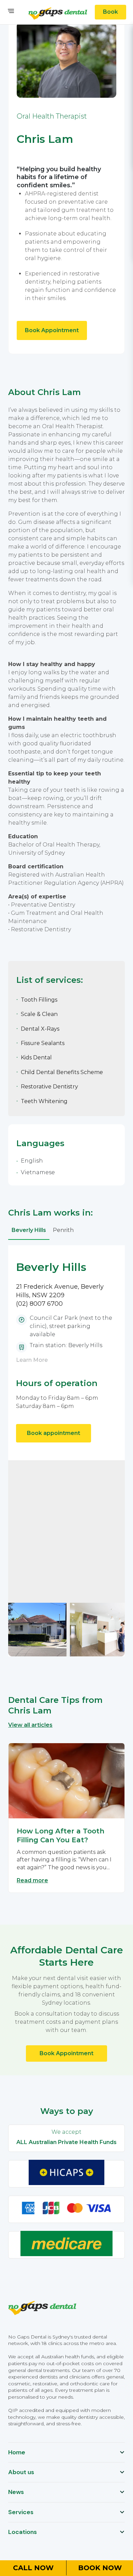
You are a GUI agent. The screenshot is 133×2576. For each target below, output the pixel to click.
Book (110, 12)
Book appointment (54, 1433)
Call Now (33, 2568)
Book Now (100, 2568)
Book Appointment (52, 330)
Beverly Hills (29, 1230)
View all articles (30, 1725)
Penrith (63, 1230)
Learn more (32, 1360)
